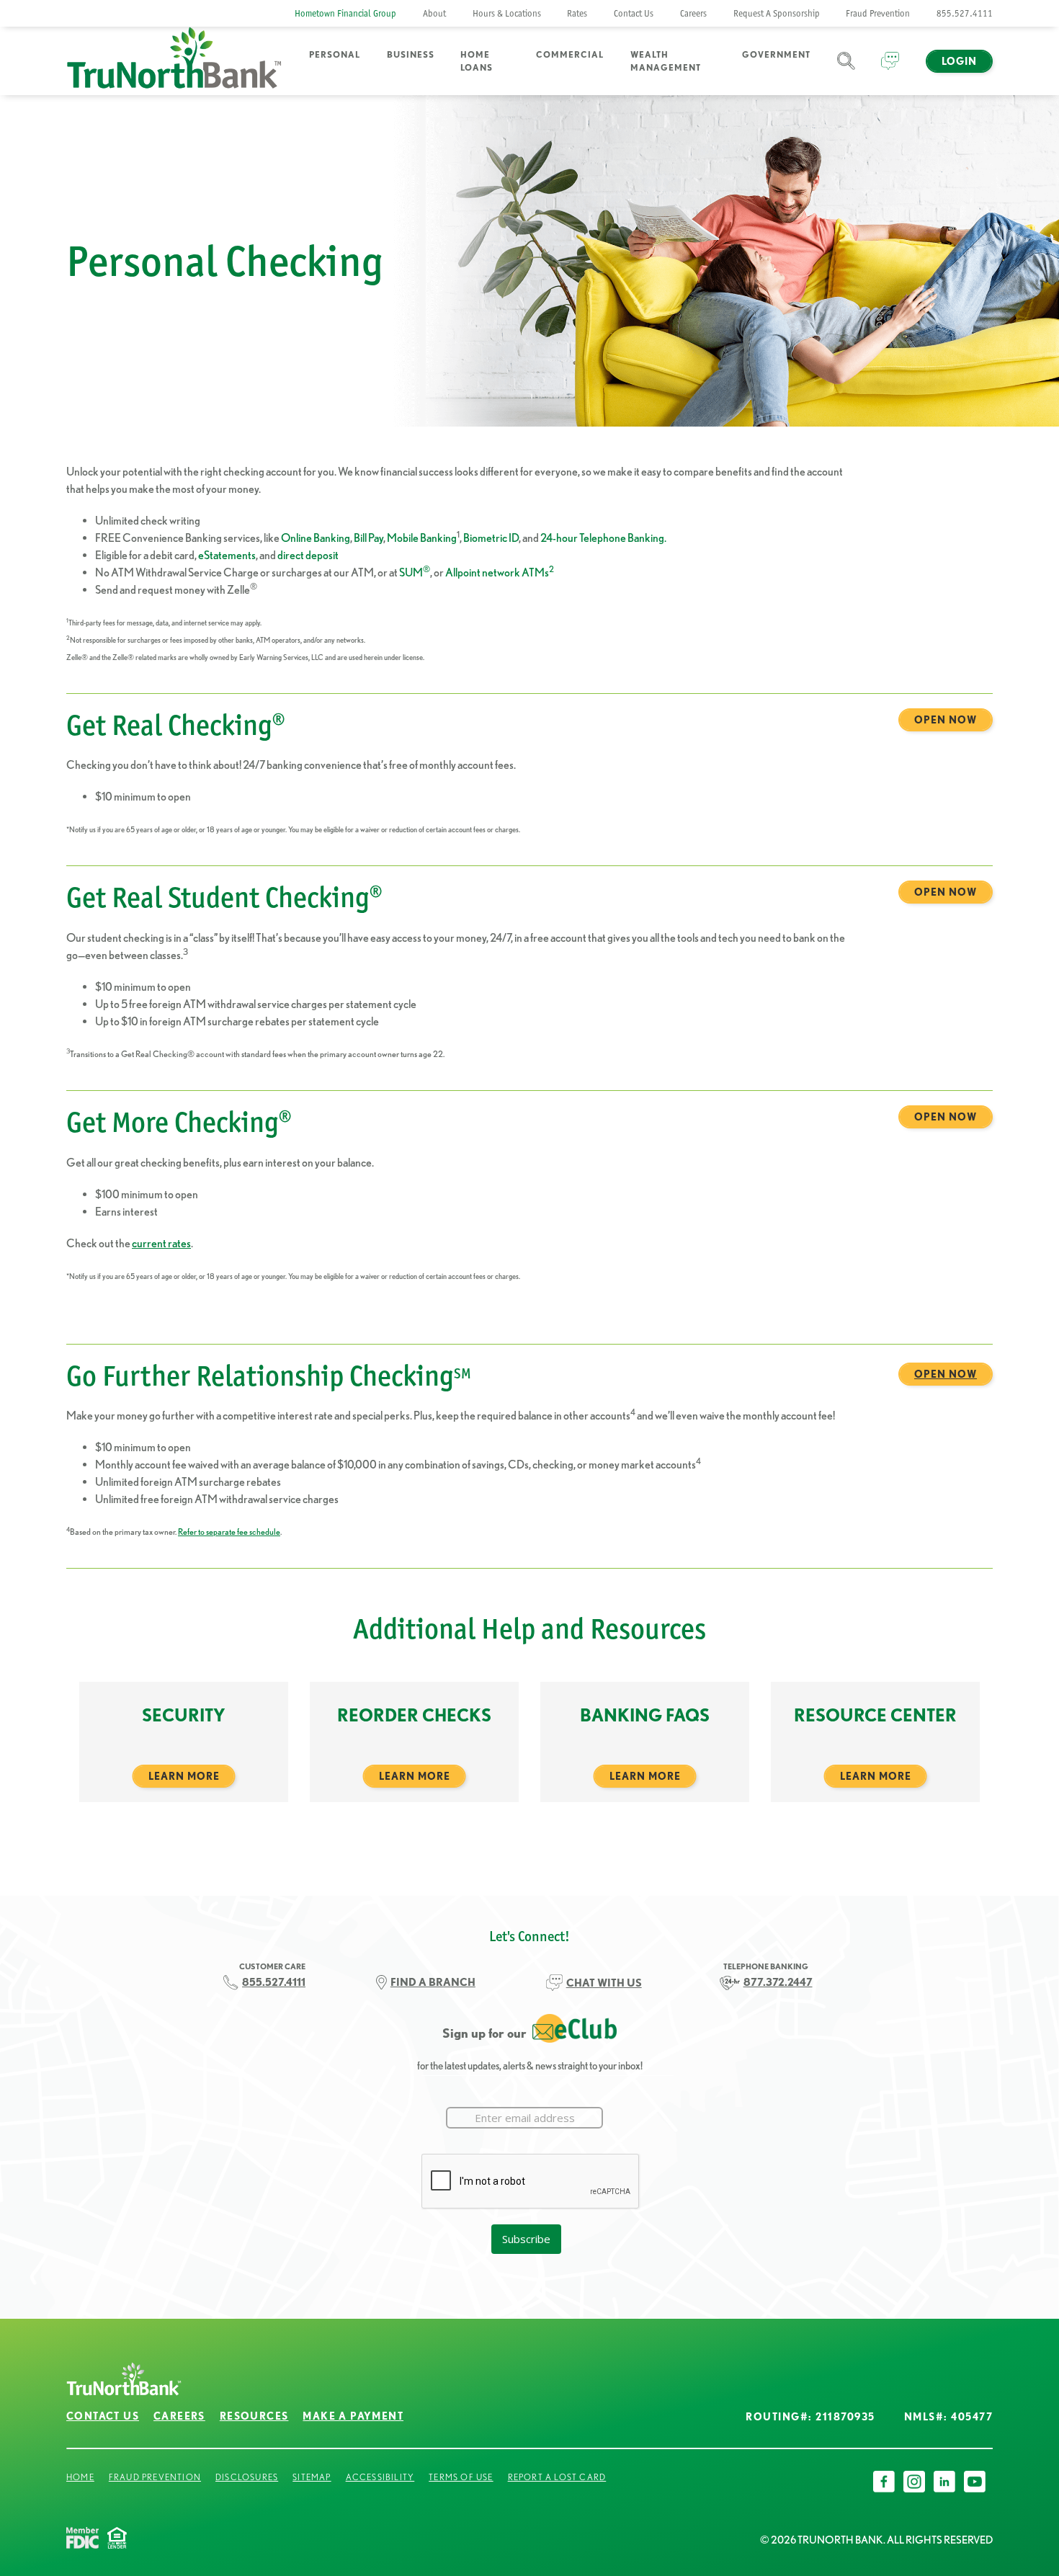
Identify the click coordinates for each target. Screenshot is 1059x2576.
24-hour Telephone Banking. (603, 538)
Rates (577, 13)
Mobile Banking (422, 538)
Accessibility (380, 2477)
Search (846, 70)
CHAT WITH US (604, 1983)
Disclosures (247, 2477)
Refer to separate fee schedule (229, 1532)
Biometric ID (491, 538)
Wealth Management (666, 61)
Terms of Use (461, 2477)
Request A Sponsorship (777, 13)
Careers (693, 13)
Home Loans (477, 61)
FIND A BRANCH (433, 1982)
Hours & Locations (507, 13)
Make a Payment (353, 2416)
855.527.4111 (965, 13)
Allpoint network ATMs (500, 572)
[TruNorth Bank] (174, 61)
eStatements (227, 555)
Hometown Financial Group (345, 13)
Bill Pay (368, 538)
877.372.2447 (778, 1982)
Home (80, 2477)
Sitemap (312, 2477)
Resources (254, 2416)
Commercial (570, 54)
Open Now (946, 720)
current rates (161, 1243)
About (434, 13)
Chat (890, 70)
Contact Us (634, 13)
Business (411, 54)
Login (959, 61)
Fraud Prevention (878, 13)
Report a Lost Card (557, 2477)
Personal (335, 54)
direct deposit (308, 555)
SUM (415, 572)
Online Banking (316, 538)
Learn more (184, 1776)
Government (776, 54)
